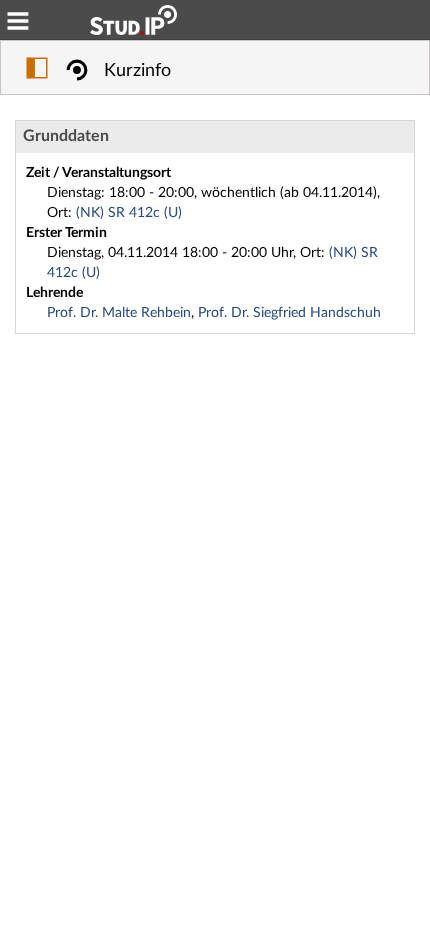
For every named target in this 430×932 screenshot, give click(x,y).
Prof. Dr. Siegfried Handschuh (289, 313)
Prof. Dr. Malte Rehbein (119, 313)
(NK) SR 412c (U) (129, 213)
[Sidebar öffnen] (37, 71)
